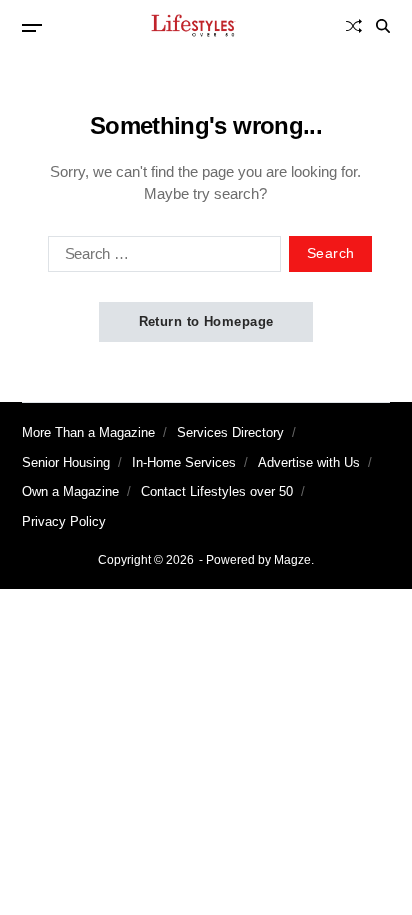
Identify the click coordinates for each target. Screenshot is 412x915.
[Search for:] (160, 258)
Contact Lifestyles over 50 (217, 491)
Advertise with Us (309, 462)
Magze (292, 560)
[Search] (383, 26)
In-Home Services (184, 462)
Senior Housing (66, 462)
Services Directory (230, 432)
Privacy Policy (64, 521)
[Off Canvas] (32, 28)
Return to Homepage (206, 321)
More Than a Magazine (88, 432)
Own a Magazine (70, 491)
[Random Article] (354, 26)
